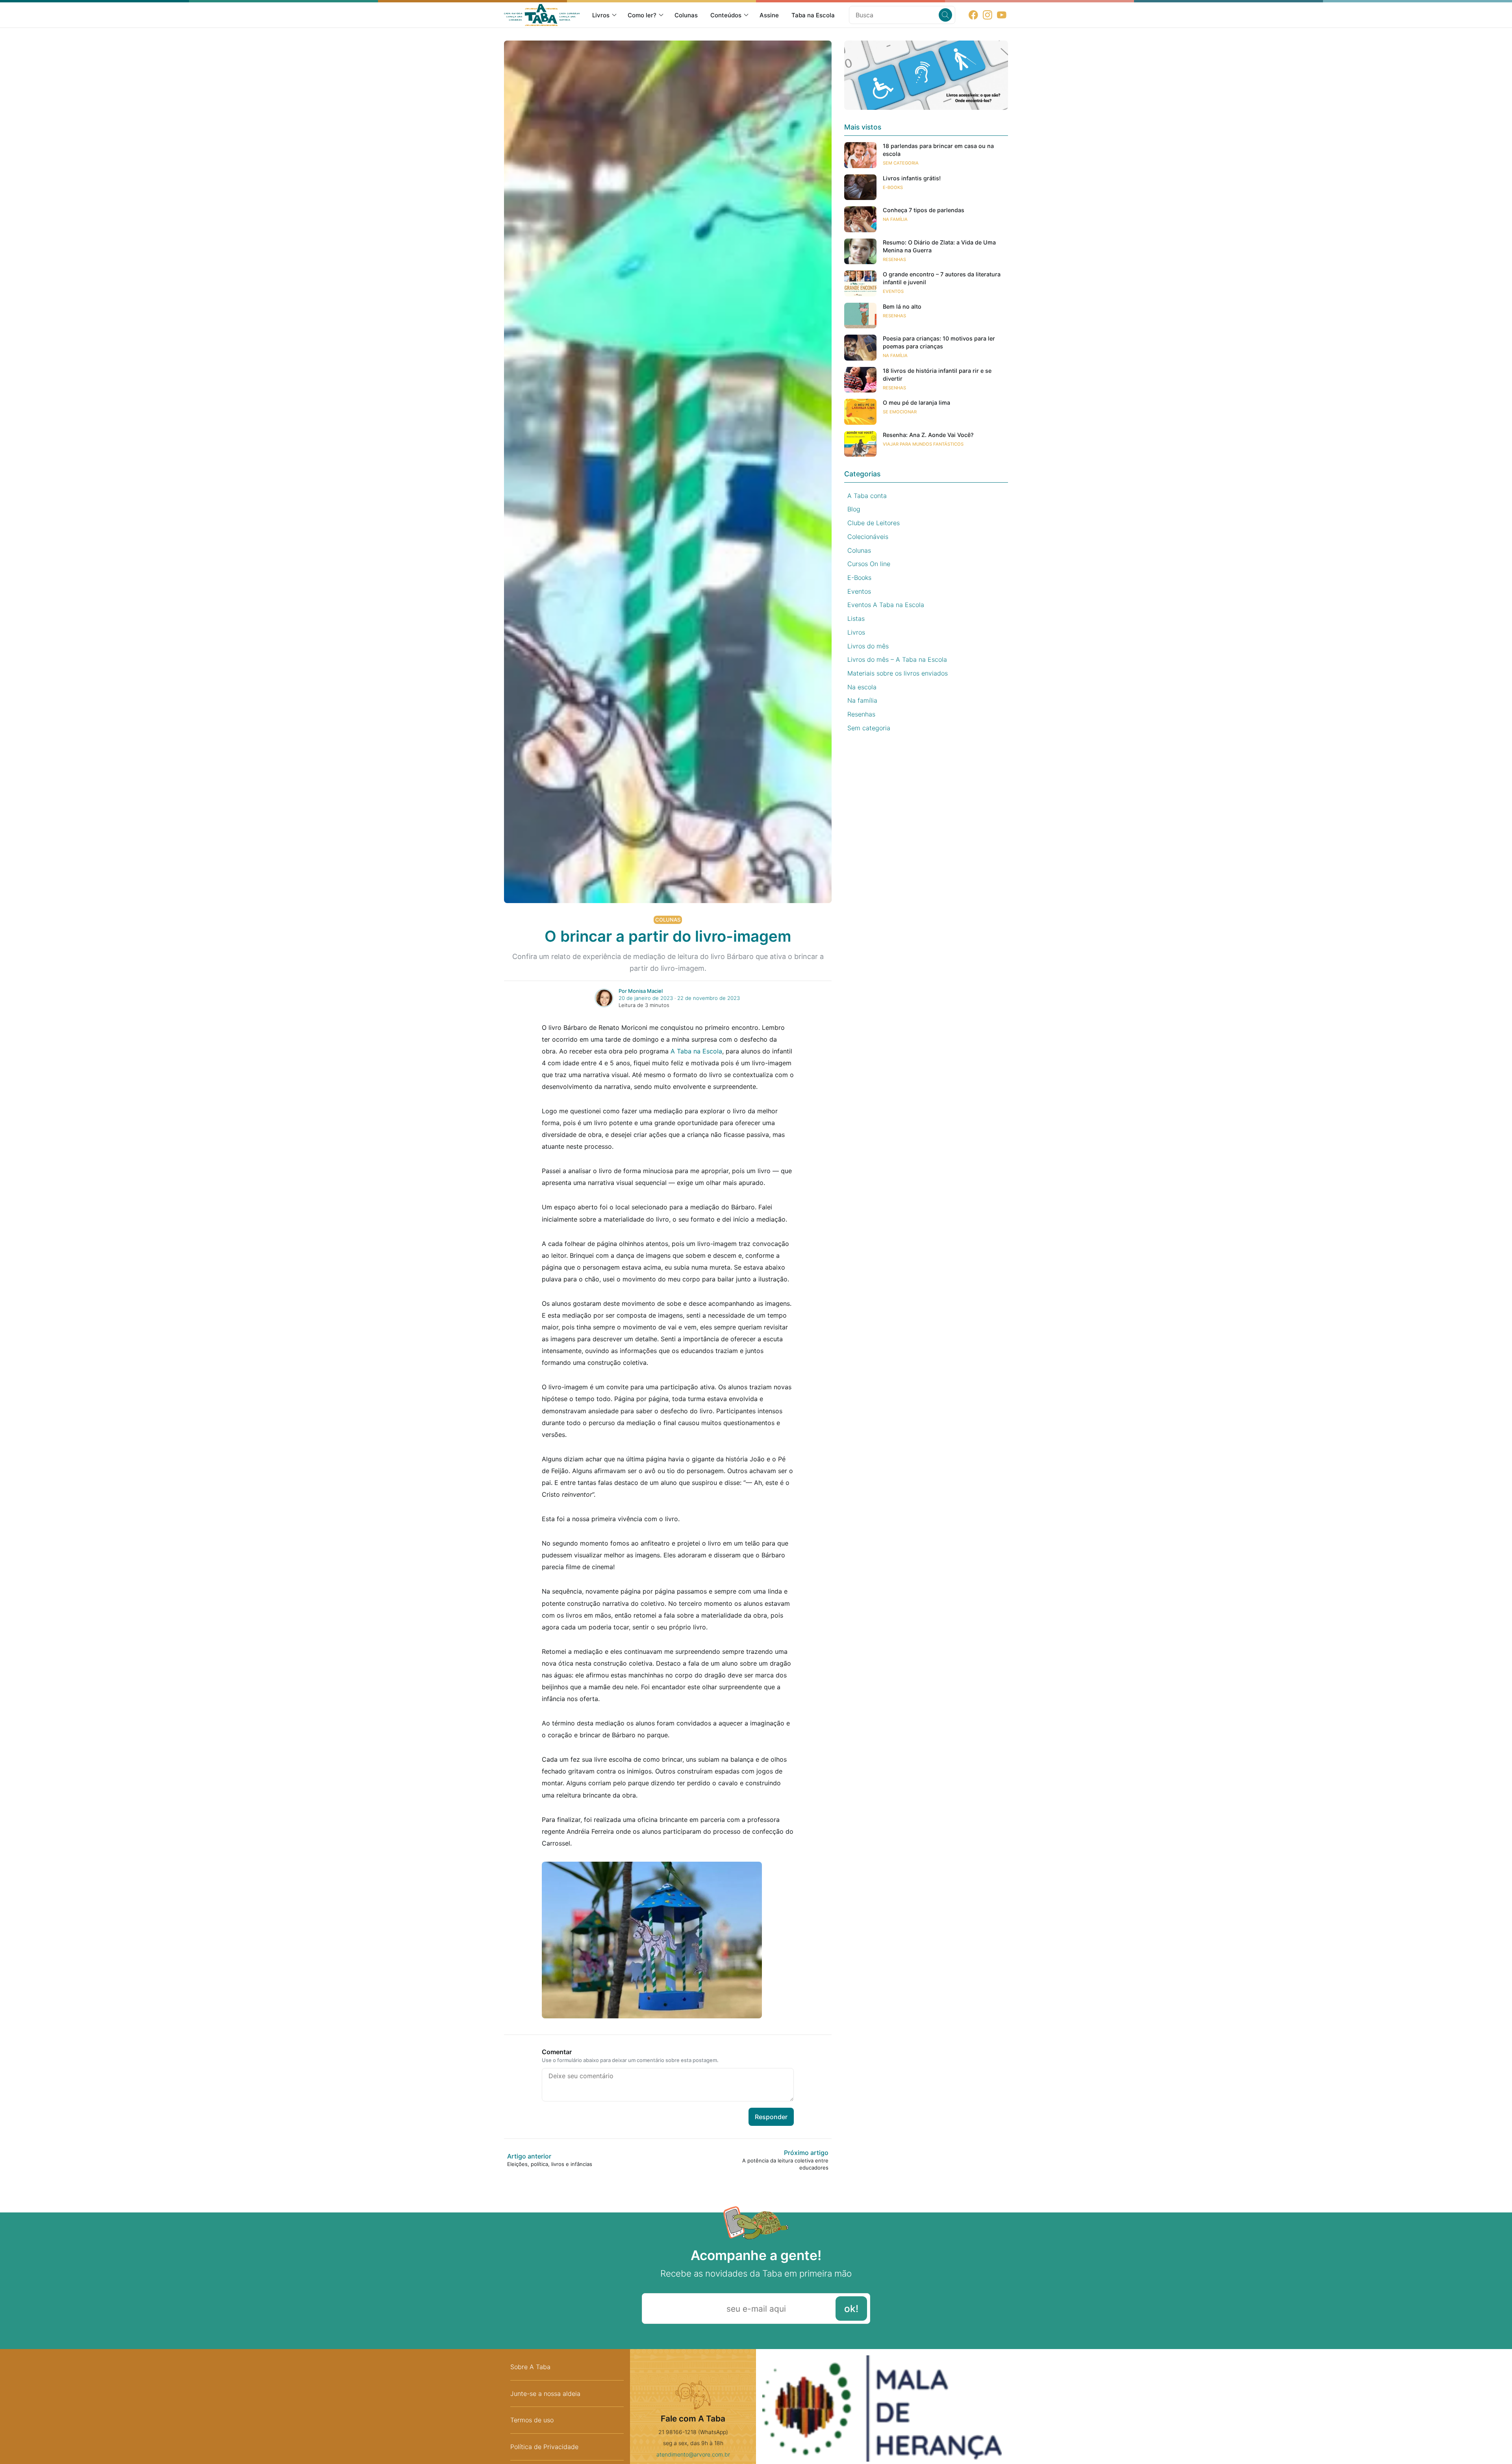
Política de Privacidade (544, 2447)
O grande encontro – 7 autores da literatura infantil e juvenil (942, 278)
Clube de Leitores (874, 523)
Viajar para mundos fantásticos (923, 444)
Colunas (686, 15)
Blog (854, 509)
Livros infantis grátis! (912, 178)
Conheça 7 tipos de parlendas (924, 210)
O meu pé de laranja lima (916, 403)
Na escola (862, 687)
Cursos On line (869, 564)
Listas (856, 618)
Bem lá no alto (902, 306)
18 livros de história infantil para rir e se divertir (937, 375)
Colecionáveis (868, 537)
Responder (771, 2117)
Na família (895, 219)
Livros (601, 15)
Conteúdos (726, 15)
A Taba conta (867, 496)
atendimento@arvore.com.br (693, 2454)
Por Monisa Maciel (641, 991)
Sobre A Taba (530, 2367)
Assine (769, 15)
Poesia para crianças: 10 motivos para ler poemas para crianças (939, 342)
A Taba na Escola (696, 1051)
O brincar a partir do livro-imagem (668, 936)
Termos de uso (532, 2420)
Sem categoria (901, 163)
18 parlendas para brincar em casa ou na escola (938, 150)
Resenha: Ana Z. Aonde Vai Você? (928, 435)
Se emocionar (900, 412)
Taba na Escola (813, 15)
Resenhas (894, 259)
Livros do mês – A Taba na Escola (897, 659)
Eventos (893, 291)
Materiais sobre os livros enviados (898, 673)
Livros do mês (868, 646)
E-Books (893, 187)
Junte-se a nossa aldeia (545, 2394)
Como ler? (642, 15)
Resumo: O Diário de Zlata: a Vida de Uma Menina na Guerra (939, 246)
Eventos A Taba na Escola (886, 605)
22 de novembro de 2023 (709, 998)
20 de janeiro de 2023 (646, 998)
